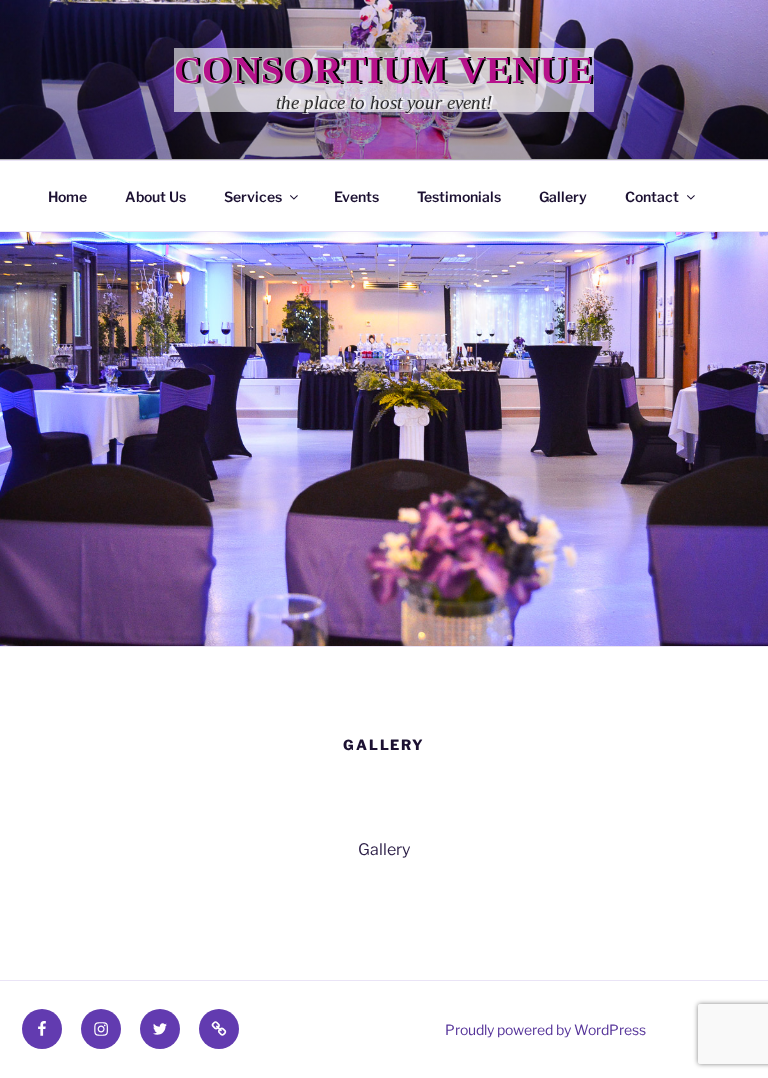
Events (356, 196)
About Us (155, 196)
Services (253, 196)
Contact (652, 196)
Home (67, 196)
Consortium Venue (384, 70)
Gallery (563, 196)
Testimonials (459, 196)
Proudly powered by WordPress (545, 1029)
